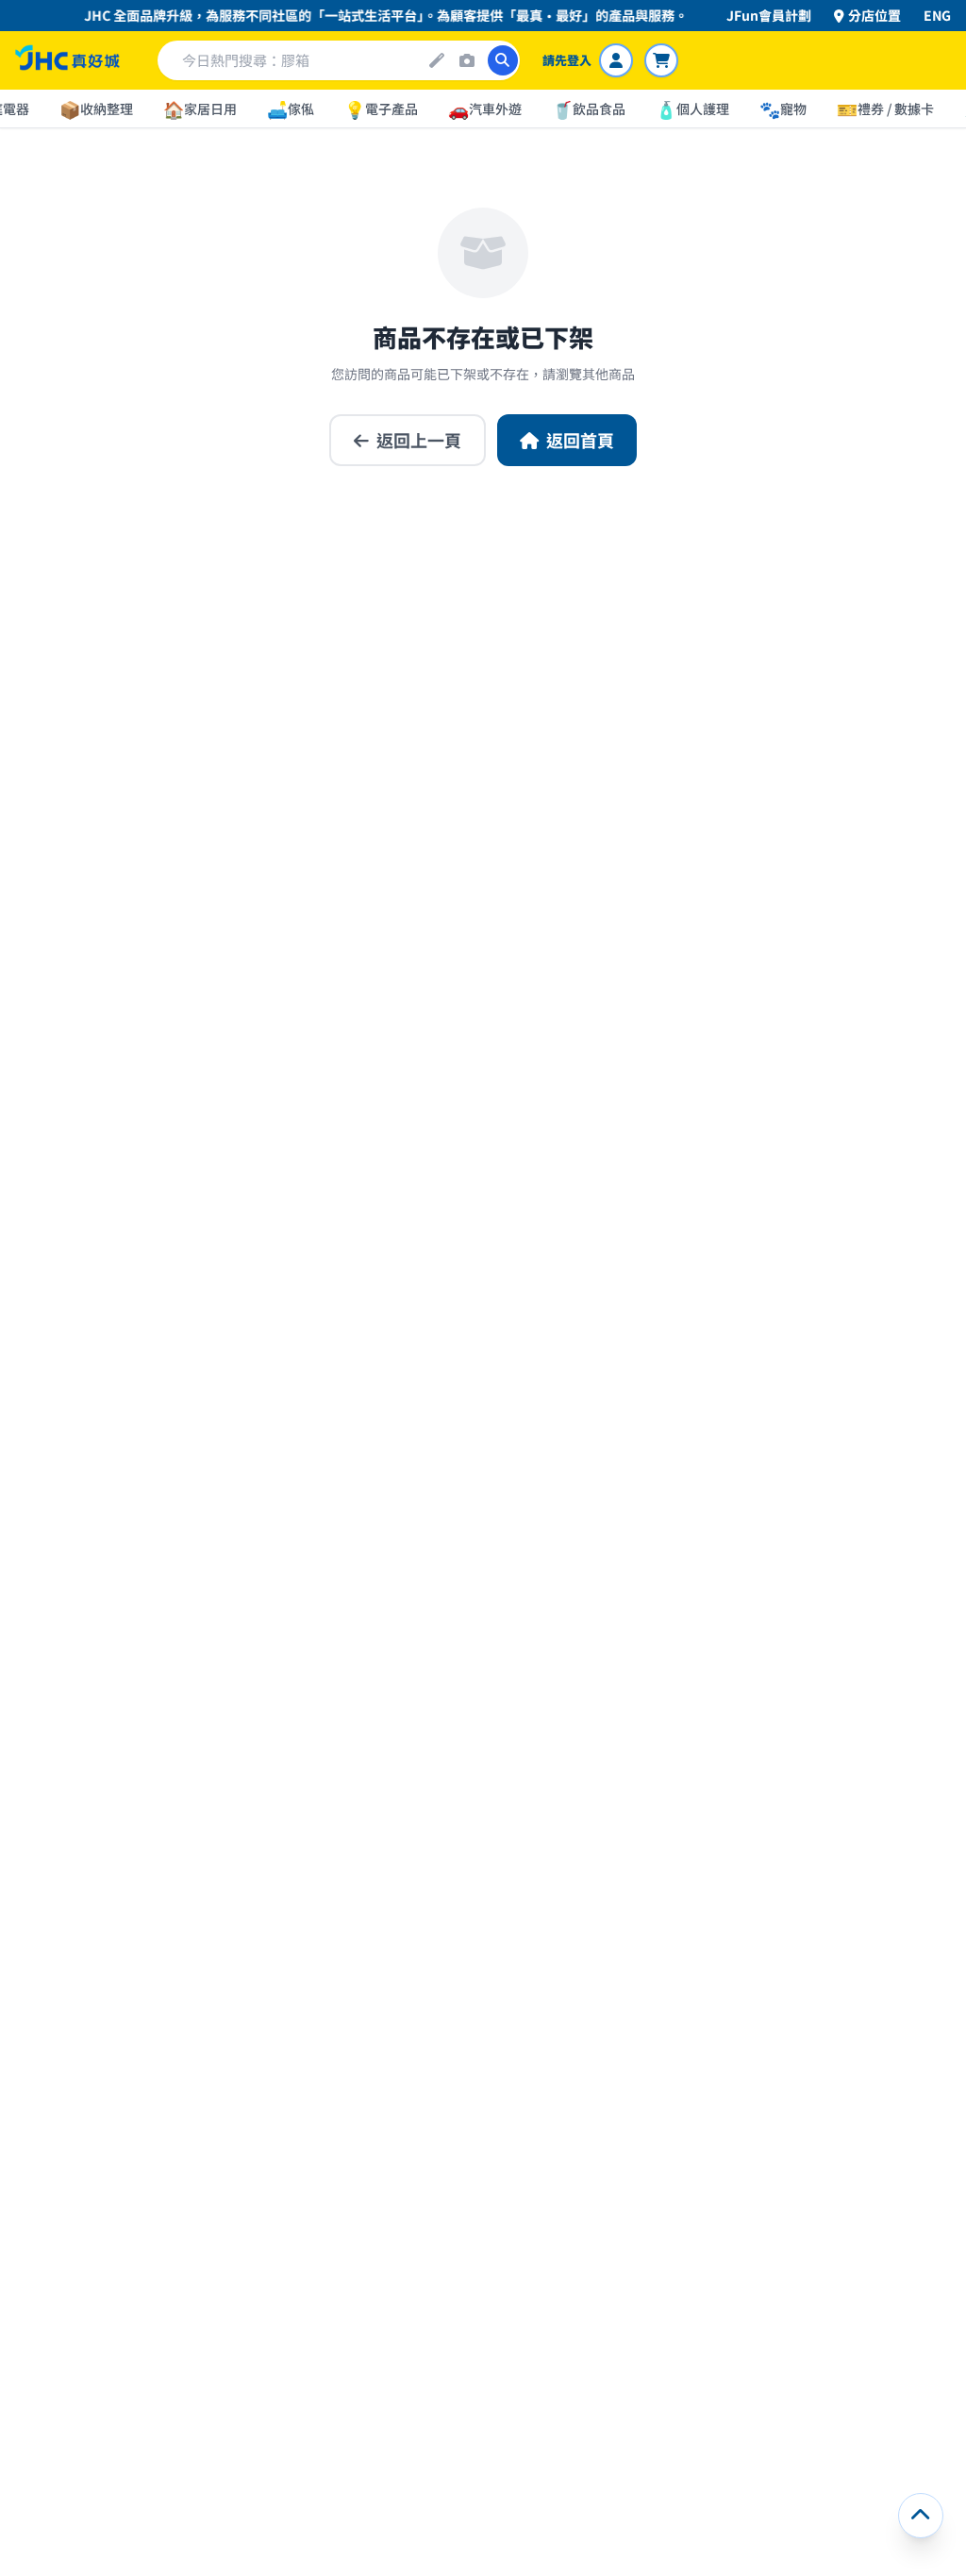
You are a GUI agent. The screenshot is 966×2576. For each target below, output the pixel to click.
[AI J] (437, 60)
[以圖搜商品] (467, 60)
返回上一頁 (419, 440)
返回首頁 (580, 440)
